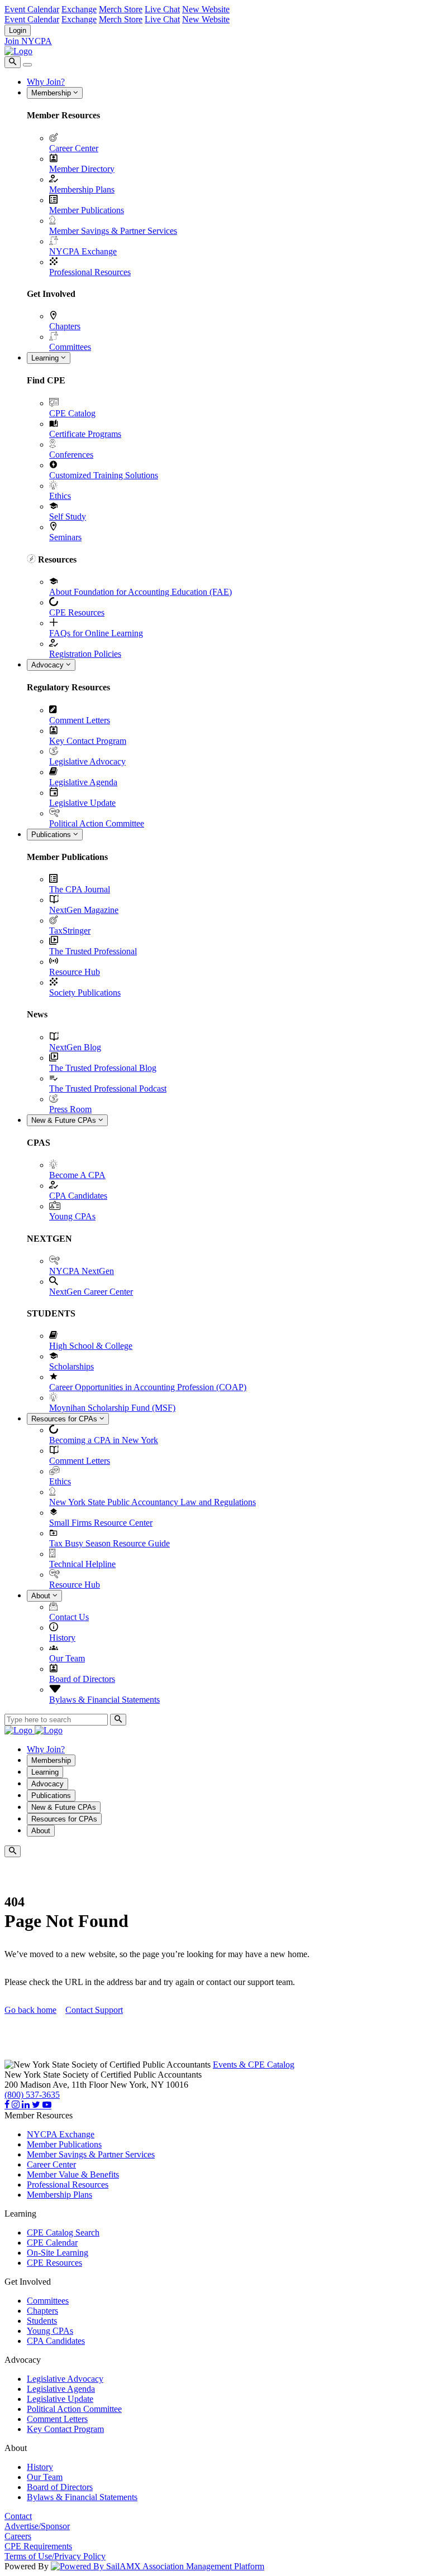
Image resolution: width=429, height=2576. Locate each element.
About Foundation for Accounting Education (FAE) (140, 592)
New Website (206, 9)
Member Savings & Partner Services (113, 231)
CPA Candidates (78, 1196)
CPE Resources (77, 612)
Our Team (67, 1658)
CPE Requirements (38, 2546)
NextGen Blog (75, 1047)
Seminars (65, 537)
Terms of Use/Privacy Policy (55, 2556)
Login (18, 30)
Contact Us (69, 1617)
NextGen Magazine (84, 910)
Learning (46, 358)
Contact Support (94, 2010)
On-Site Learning (58, 2253)
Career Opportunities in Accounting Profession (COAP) (148, 1387)
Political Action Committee (97, 823)
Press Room (70, 1109)
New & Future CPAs (65, 1120)
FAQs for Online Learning (96, 633)
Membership (52, 93)
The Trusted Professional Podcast (108, 1088)
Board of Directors (82, 1679)
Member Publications (87, 210)
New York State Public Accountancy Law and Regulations (152, 1502)
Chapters (65, 326)
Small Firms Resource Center (101, 1523)
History (62, 1638)
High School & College (91, 1346)
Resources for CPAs (65, 1419)
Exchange (79, 9)
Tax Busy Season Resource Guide (109, 1543)
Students (42, 2321)
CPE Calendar (52, 2243)
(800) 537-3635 (32, 2095)
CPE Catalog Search (63, 2233)
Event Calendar (32, 9)
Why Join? (46, 82)
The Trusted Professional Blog (103, 1068)
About (42, 1596)
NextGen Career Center (91, 1292)
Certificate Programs (85, 434)
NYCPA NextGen (82, 1271)
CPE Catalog (72, 413)
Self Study (68, 516)
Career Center (74, 148)
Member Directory (82, 169)
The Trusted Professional (93, 951)
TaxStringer (70, 931)
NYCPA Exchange (83, 251)
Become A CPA (77, 1175)
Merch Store (121, 9)
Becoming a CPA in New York (104, 1440)
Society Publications (85, 993)
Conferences (71, 455)
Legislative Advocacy (87, 761)
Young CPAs (72, 1216)
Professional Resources (90, 272)
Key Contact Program (88, 741)
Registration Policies (85, 654)
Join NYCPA (28, 41)
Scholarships (71, 1366)
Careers (18, 2536)
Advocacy (49, 665)
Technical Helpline (82, 1564)
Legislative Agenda (83, 782)
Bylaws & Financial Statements (104, 1700)
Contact (18, 2516)
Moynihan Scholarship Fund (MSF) (112, 1408)
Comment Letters (80, 720)
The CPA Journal (80, 889)
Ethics (60, 496)
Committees (70, 347)
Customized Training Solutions (104, 475)
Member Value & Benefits (73, 2174)
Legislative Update (82, 803)
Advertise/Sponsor (37, 2526)
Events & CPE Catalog (254, 2065)
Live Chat (162, 9)
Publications (52, 835)
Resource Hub (75, 972)
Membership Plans (82, 189)
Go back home (30, 2010)
